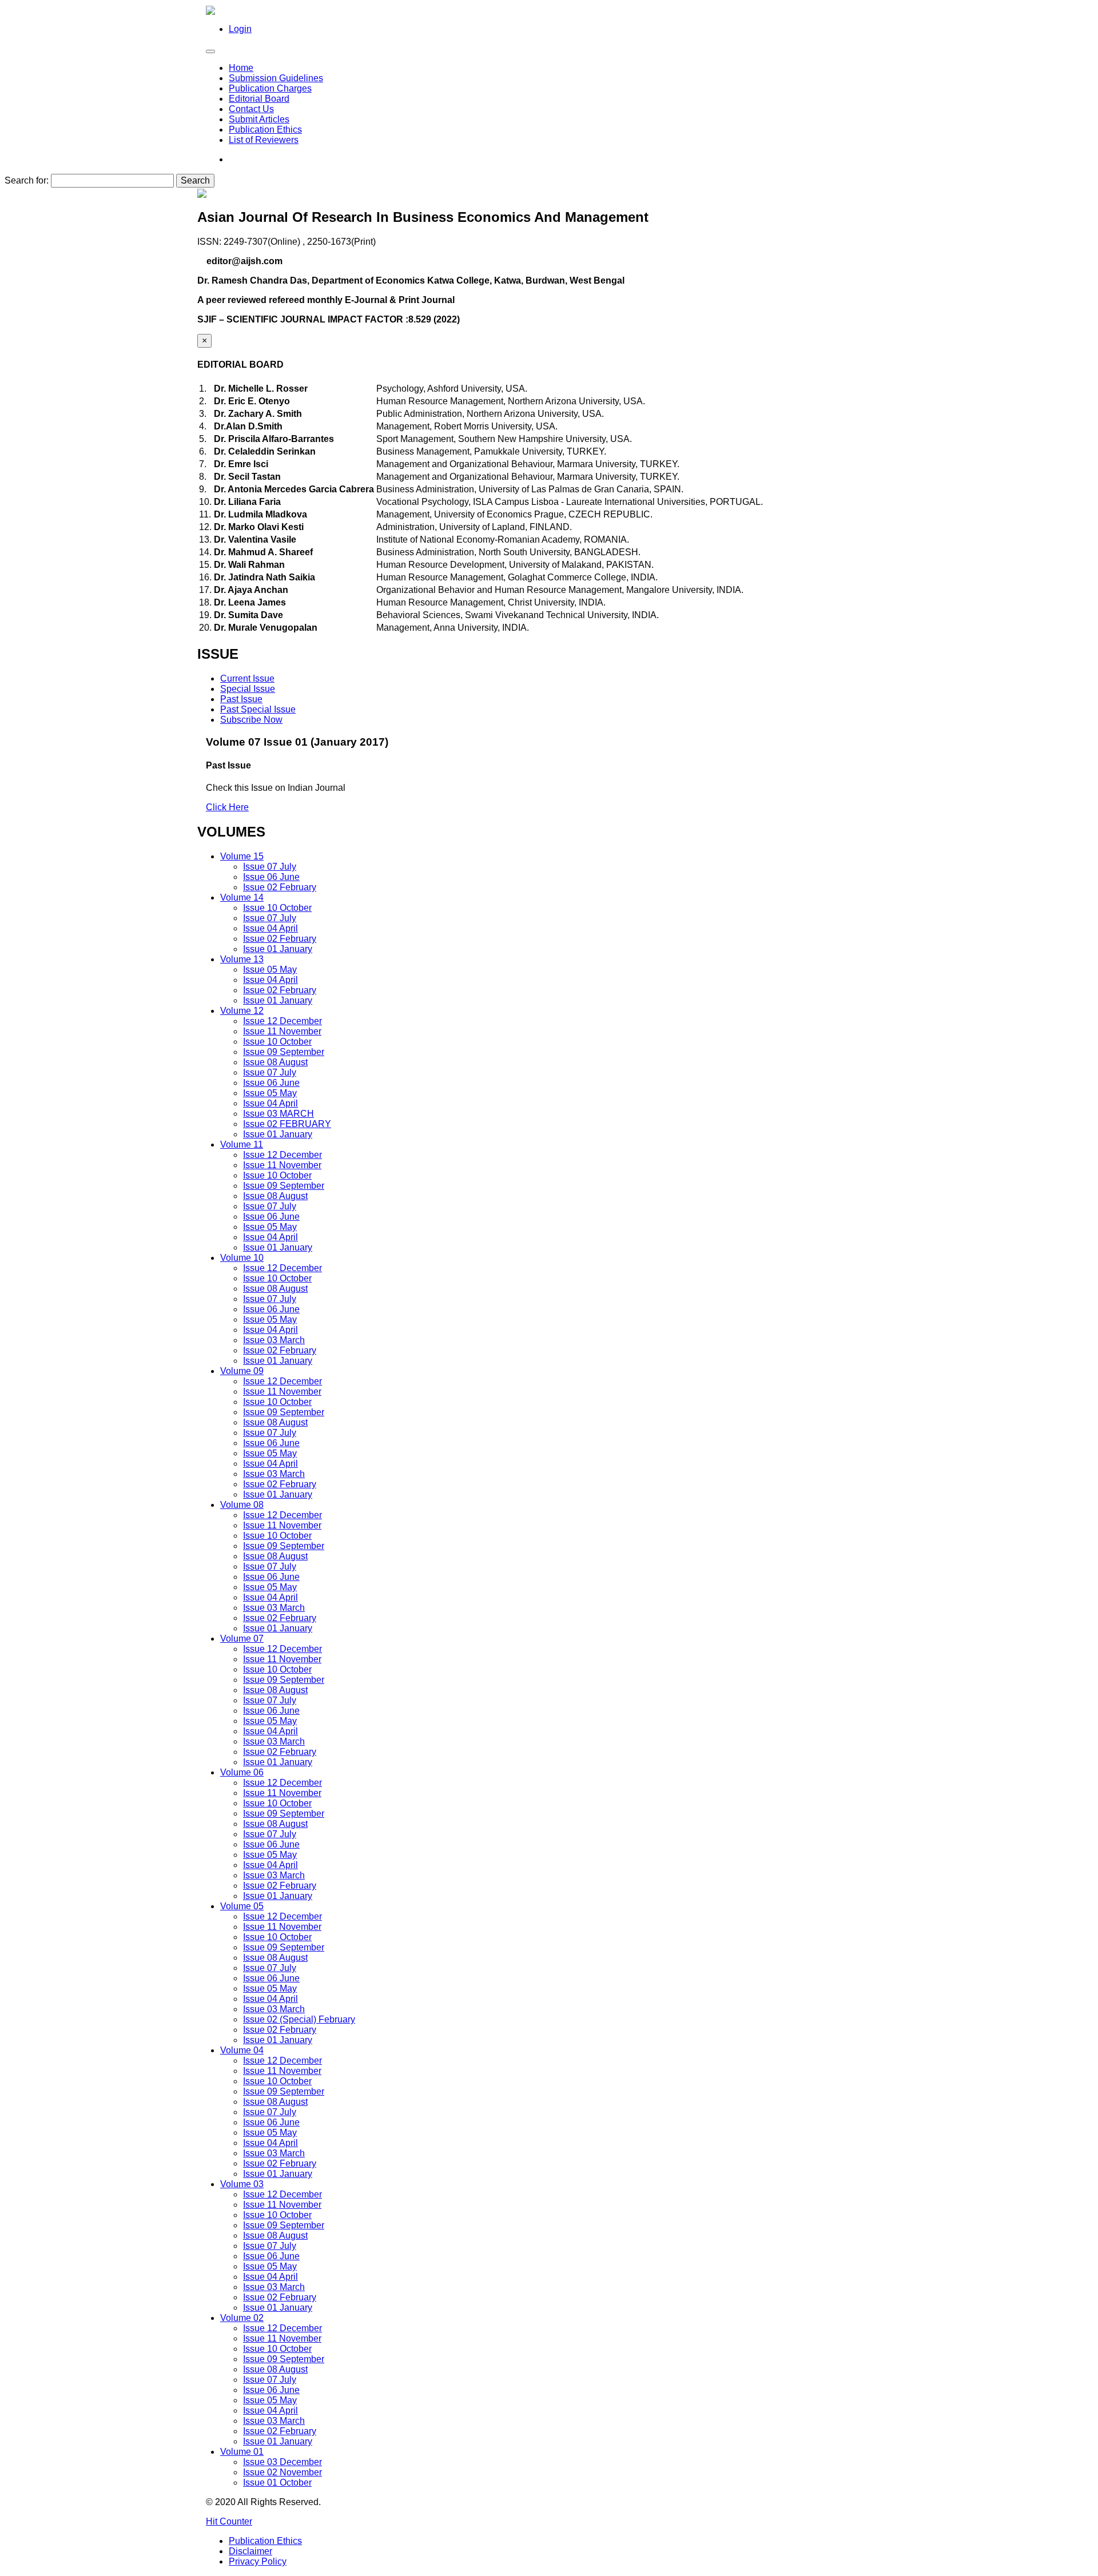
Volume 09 (242, 1371)
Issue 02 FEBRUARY (287, 1124)
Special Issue (248, 689)
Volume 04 (242, 2050)
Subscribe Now (251, 720)
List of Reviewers (264, 140)
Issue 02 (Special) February (299, 2019)
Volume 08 (242, 1505)
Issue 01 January (278, 949)
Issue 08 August (275, 1062)
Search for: (27, 180)
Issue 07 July (270, 867)
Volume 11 (242, 1144)
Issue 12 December (283, 1021)
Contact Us (251, 109)
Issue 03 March (274, 1340)
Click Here (227, 807)
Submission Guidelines (276, 78)
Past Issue (241, 699)
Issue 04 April (270, 928)
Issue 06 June (271, 877)
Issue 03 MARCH (279, 1114)
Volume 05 (242, 1906)
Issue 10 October (277, 908)
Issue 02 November (283, 2472)
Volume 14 (242, 897)
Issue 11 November (282, 1031)
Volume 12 (242, 1011)
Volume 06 (242, 1772)
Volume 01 (242, 2452)
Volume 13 (242, 959)
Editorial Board (259, 99)
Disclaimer (250, 2551)
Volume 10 (242, 1258)
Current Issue (247, 678)
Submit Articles (259, 119)
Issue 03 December (283, 2462)
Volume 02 (242, 2318)
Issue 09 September (284, 1052)
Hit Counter (229, 2521)
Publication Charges (270, 88)
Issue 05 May (270, 970)
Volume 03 (242, 2184)
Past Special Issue (258, 709)
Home (241, 68)
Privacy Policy (258, 2561)
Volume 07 (242, 1639)
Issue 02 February (280, 887)
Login (240, 29)
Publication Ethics (265, 130)
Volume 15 (242, 856)
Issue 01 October (277, 2483)
